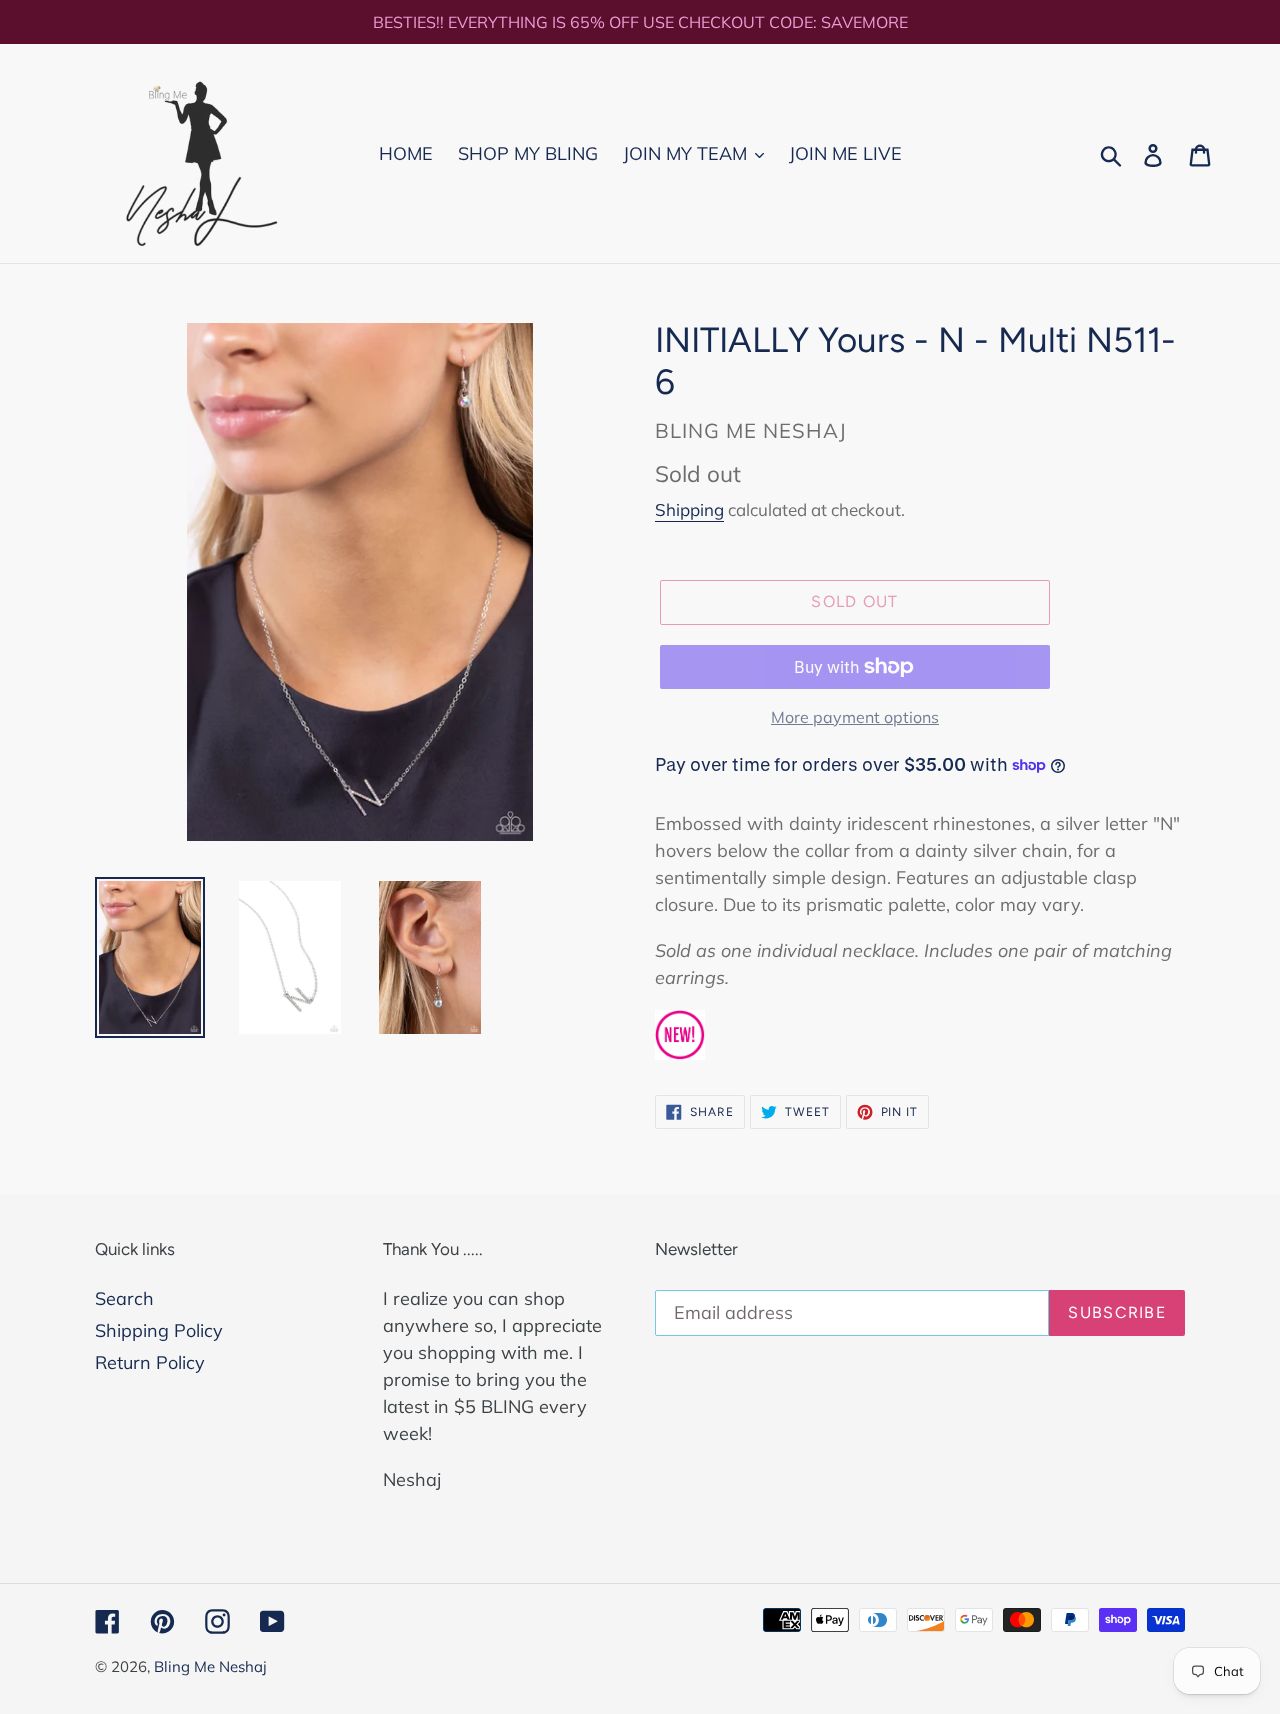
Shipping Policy (159, 1330)
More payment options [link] (855, 717)
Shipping (689, 509)
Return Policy (150, 1362)
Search (124, 1298)
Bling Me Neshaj (210, 1666)
